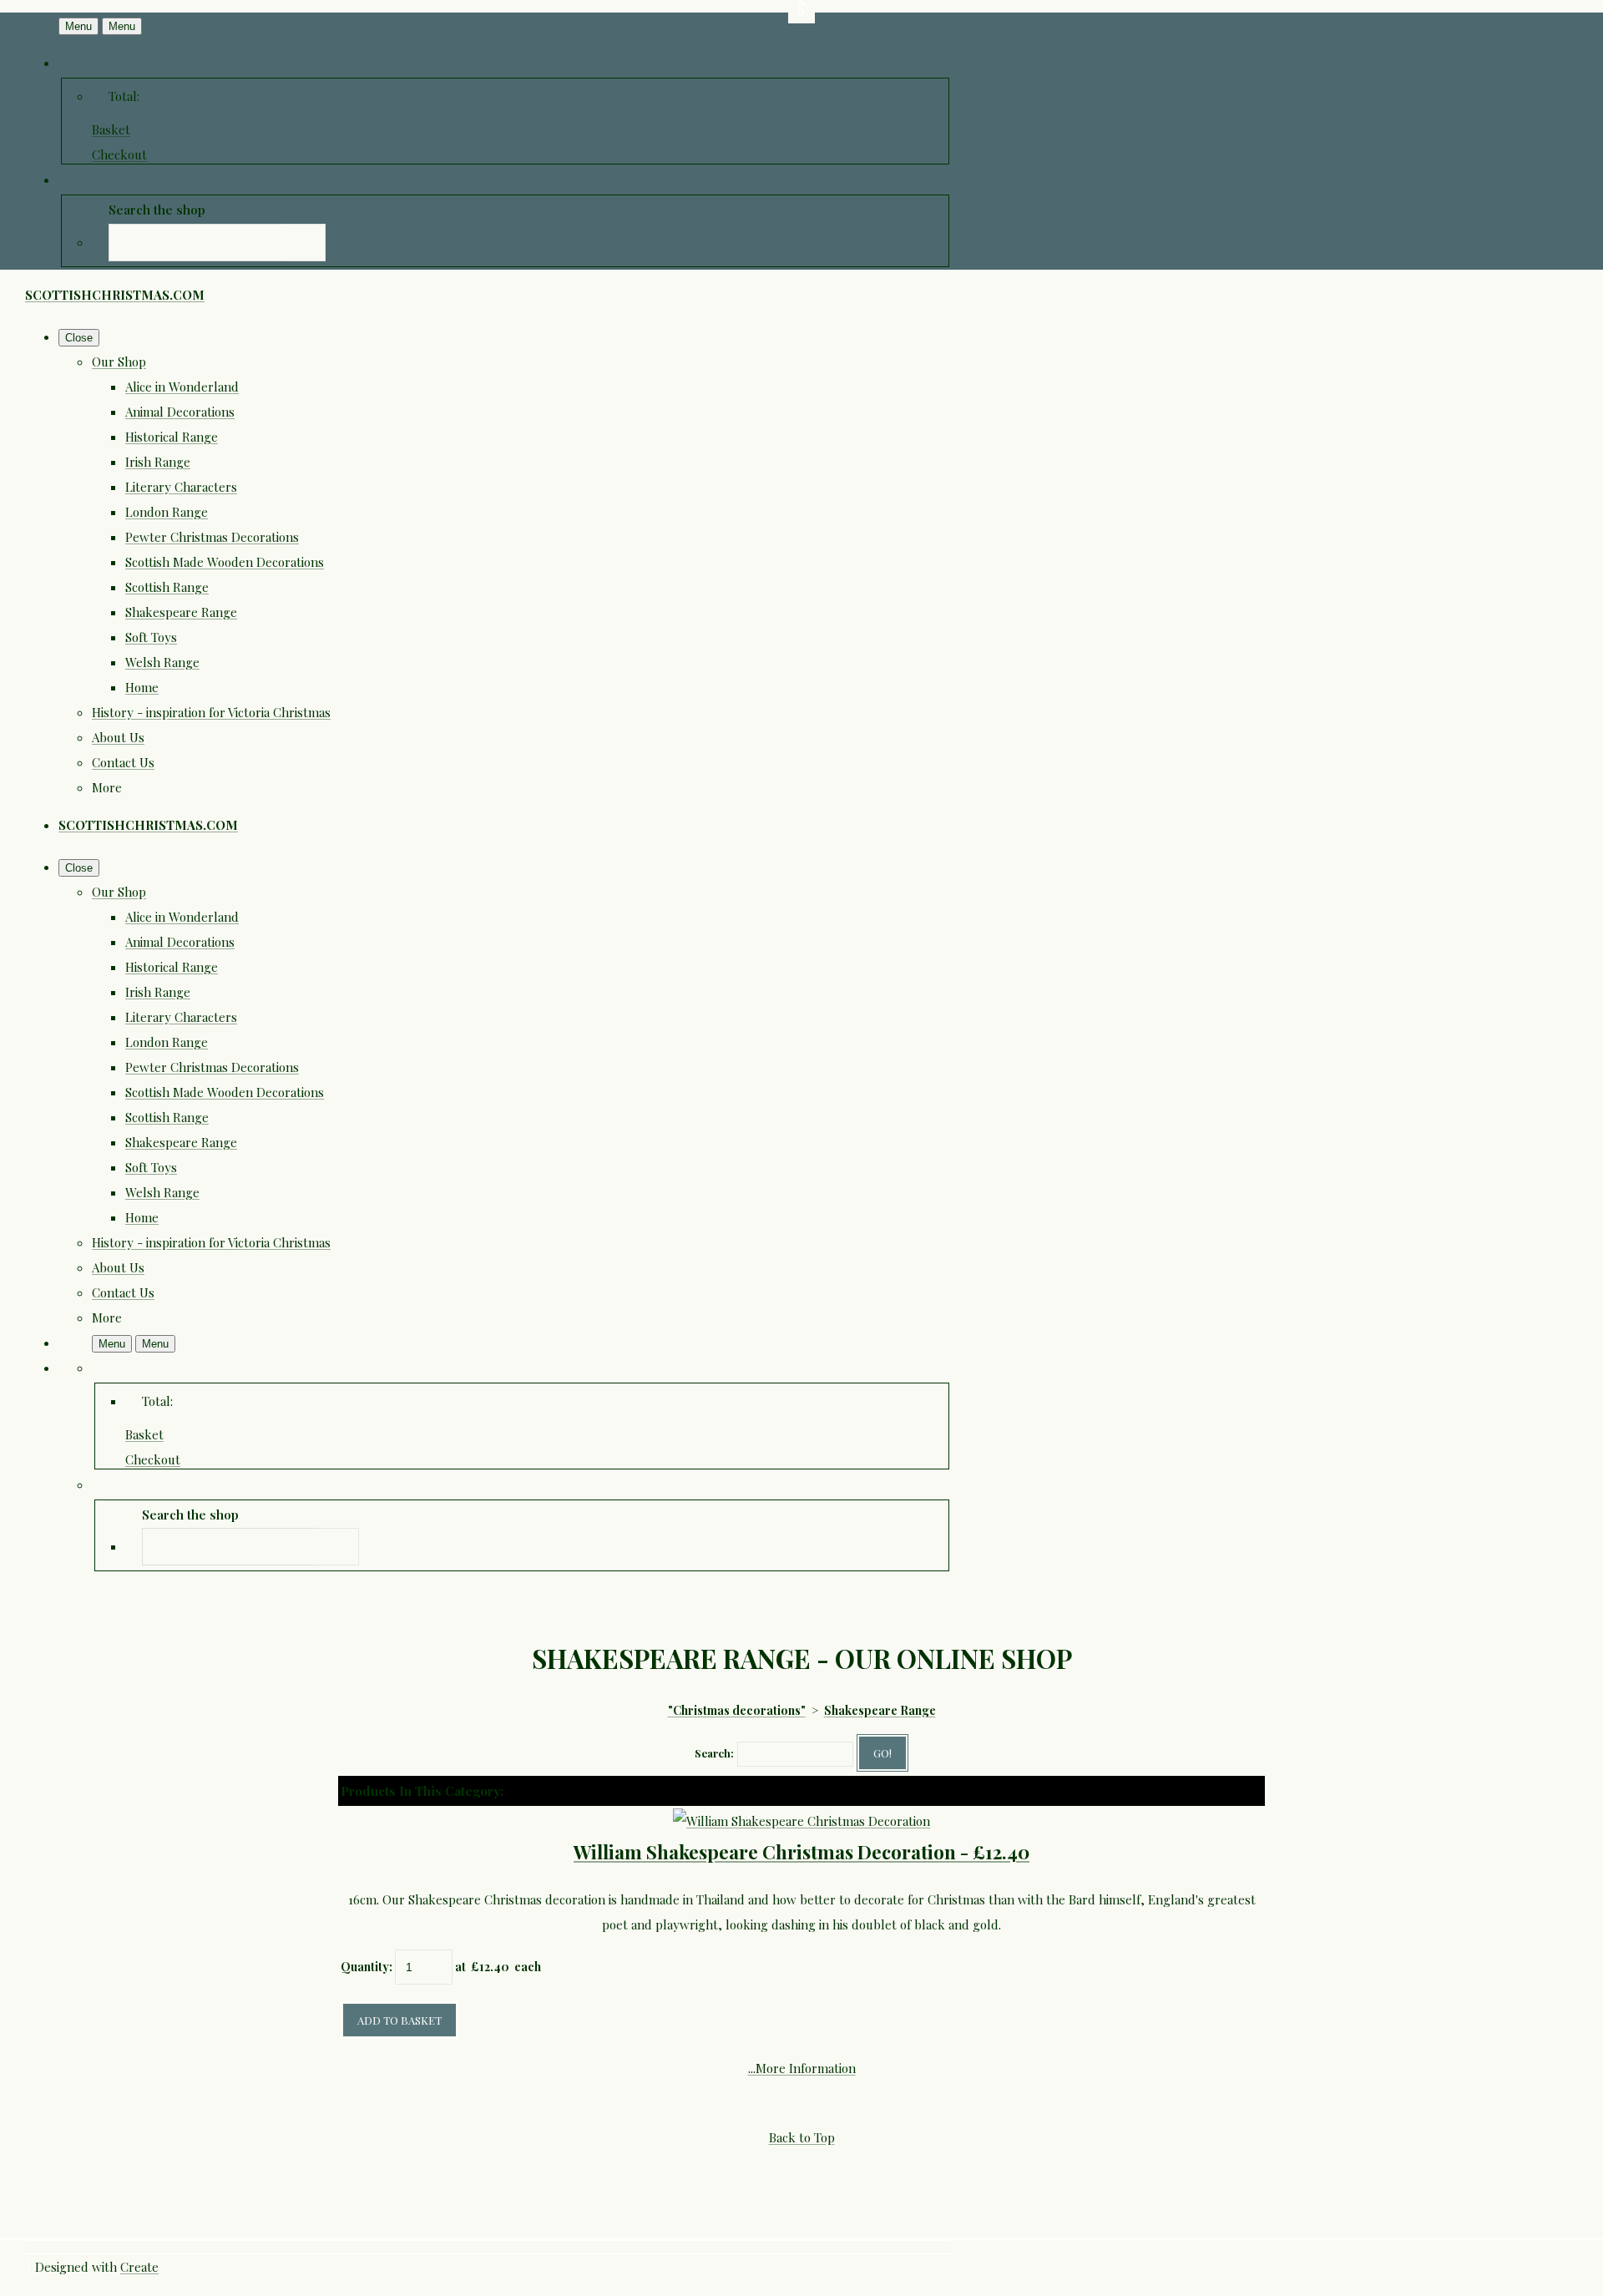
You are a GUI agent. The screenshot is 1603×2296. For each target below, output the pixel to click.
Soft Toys (151, 637)
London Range (167, 512)
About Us (118, 737)
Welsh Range (162, 662)
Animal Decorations (180, 412)
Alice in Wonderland (182, 387)
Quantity (365, 1967)
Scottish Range (167, 587)
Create (139, 2267)
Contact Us (123, 762)
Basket (111, 129)
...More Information (802, 2068)
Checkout (119, 154)
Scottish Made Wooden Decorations (225, 562)
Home (142, 687)
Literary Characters (181, 487)
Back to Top (802, 2137)
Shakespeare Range (181, 612)
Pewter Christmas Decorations (212, 537)
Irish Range (158, 462)
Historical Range (172, 437)
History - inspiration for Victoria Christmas (211, 712)
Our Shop (119, 362)
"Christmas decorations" (737, 1710)
